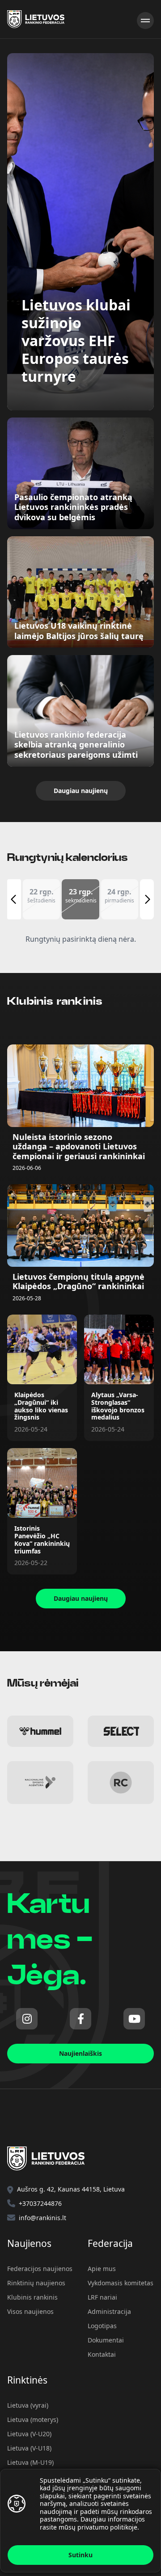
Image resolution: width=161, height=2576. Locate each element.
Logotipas (102, 2326)
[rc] (121, 1783)
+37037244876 (40, 2203)
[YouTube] (134, 2019)
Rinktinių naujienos (36, 2283)
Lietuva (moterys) (33, 2419)
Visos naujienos (30, 2311)
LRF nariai (102, 2297)
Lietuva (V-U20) (29, 2434)
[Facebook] (80, 2019)
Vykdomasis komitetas (121, 2283)
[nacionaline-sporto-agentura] (40, 1783)
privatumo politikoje (107, 2527)
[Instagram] (27, 2019)
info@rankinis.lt (42, 2218)
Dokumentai (106, 2340)
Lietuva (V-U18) (29, 2448)
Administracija (109, 2311)
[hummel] (40, 1731)
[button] (41, 899)
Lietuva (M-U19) (30, 2462)
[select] (121, 1731)
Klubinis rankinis (32, 2297)
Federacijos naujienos (40, 2269)
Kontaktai (102, 2354)
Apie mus (102, 2269)
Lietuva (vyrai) (28, 2405)
